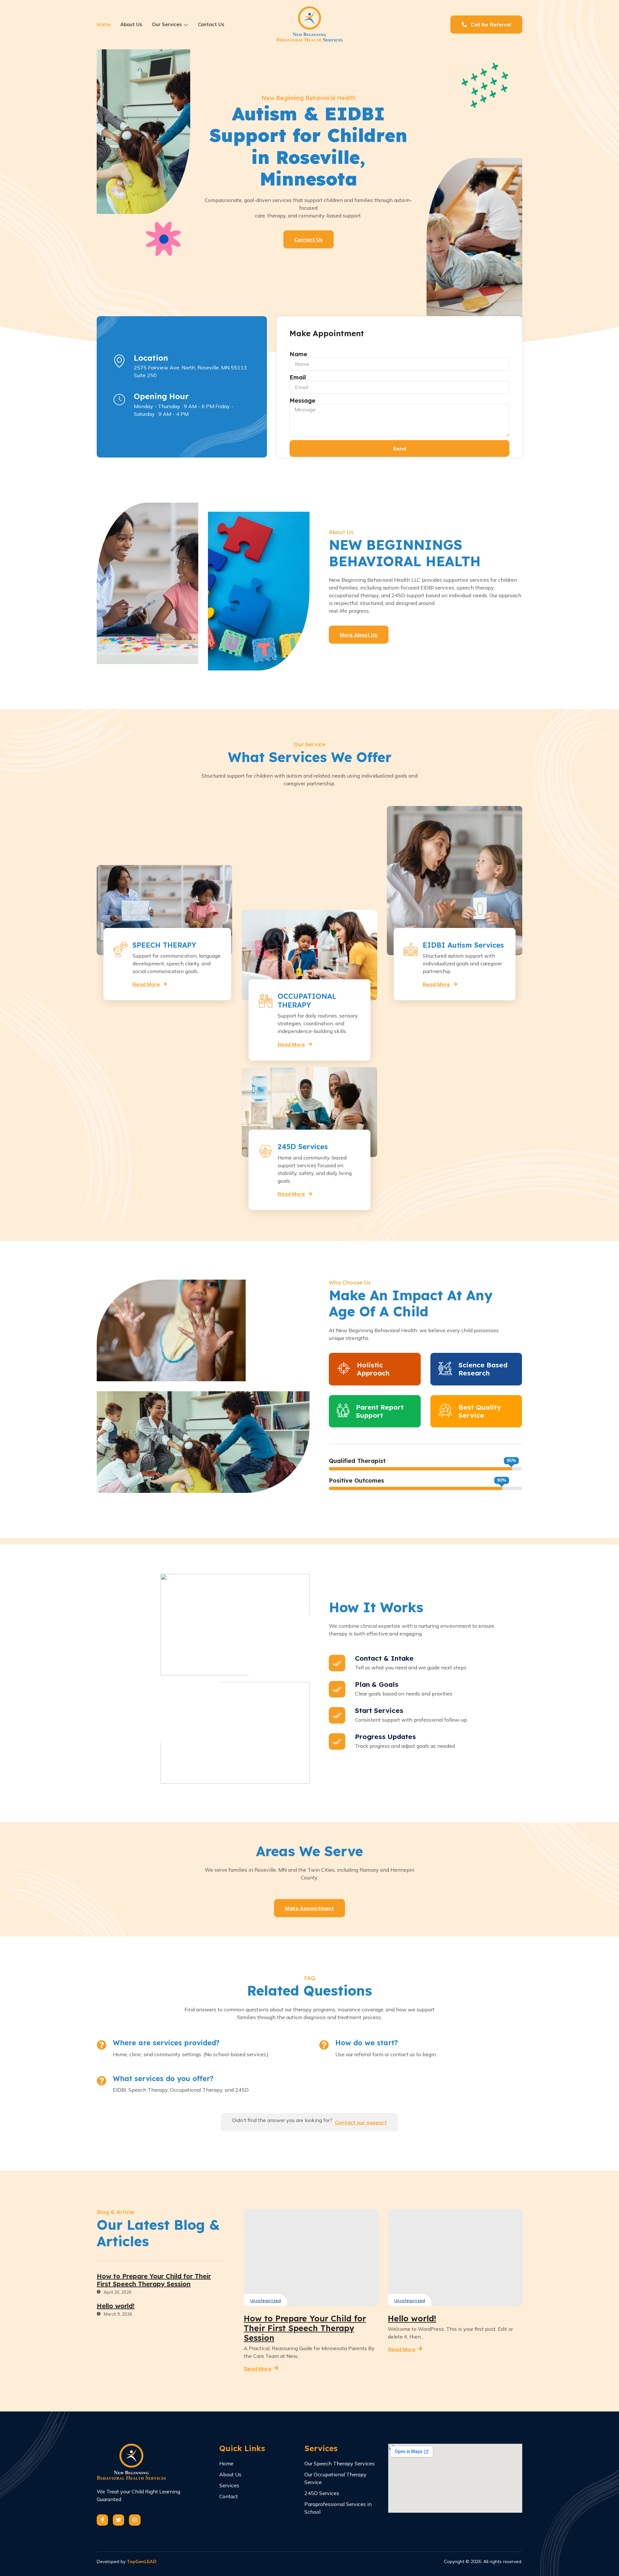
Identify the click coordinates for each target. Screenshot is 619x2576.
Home (104, 24)
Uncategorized (265, 2301)
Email (298, 377)
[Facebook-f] (102, 2520)
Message (302, 401)
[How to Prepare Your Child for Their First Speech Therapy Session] (311, 2258)
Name (298, 354)
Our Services (167, 24)
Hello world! (412, 2318)
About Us (131, 24)
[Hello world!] (455, 2258)
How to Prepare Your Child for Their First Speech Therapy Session (305, 2328)
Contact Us (211, 24)
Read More (146, 983)
